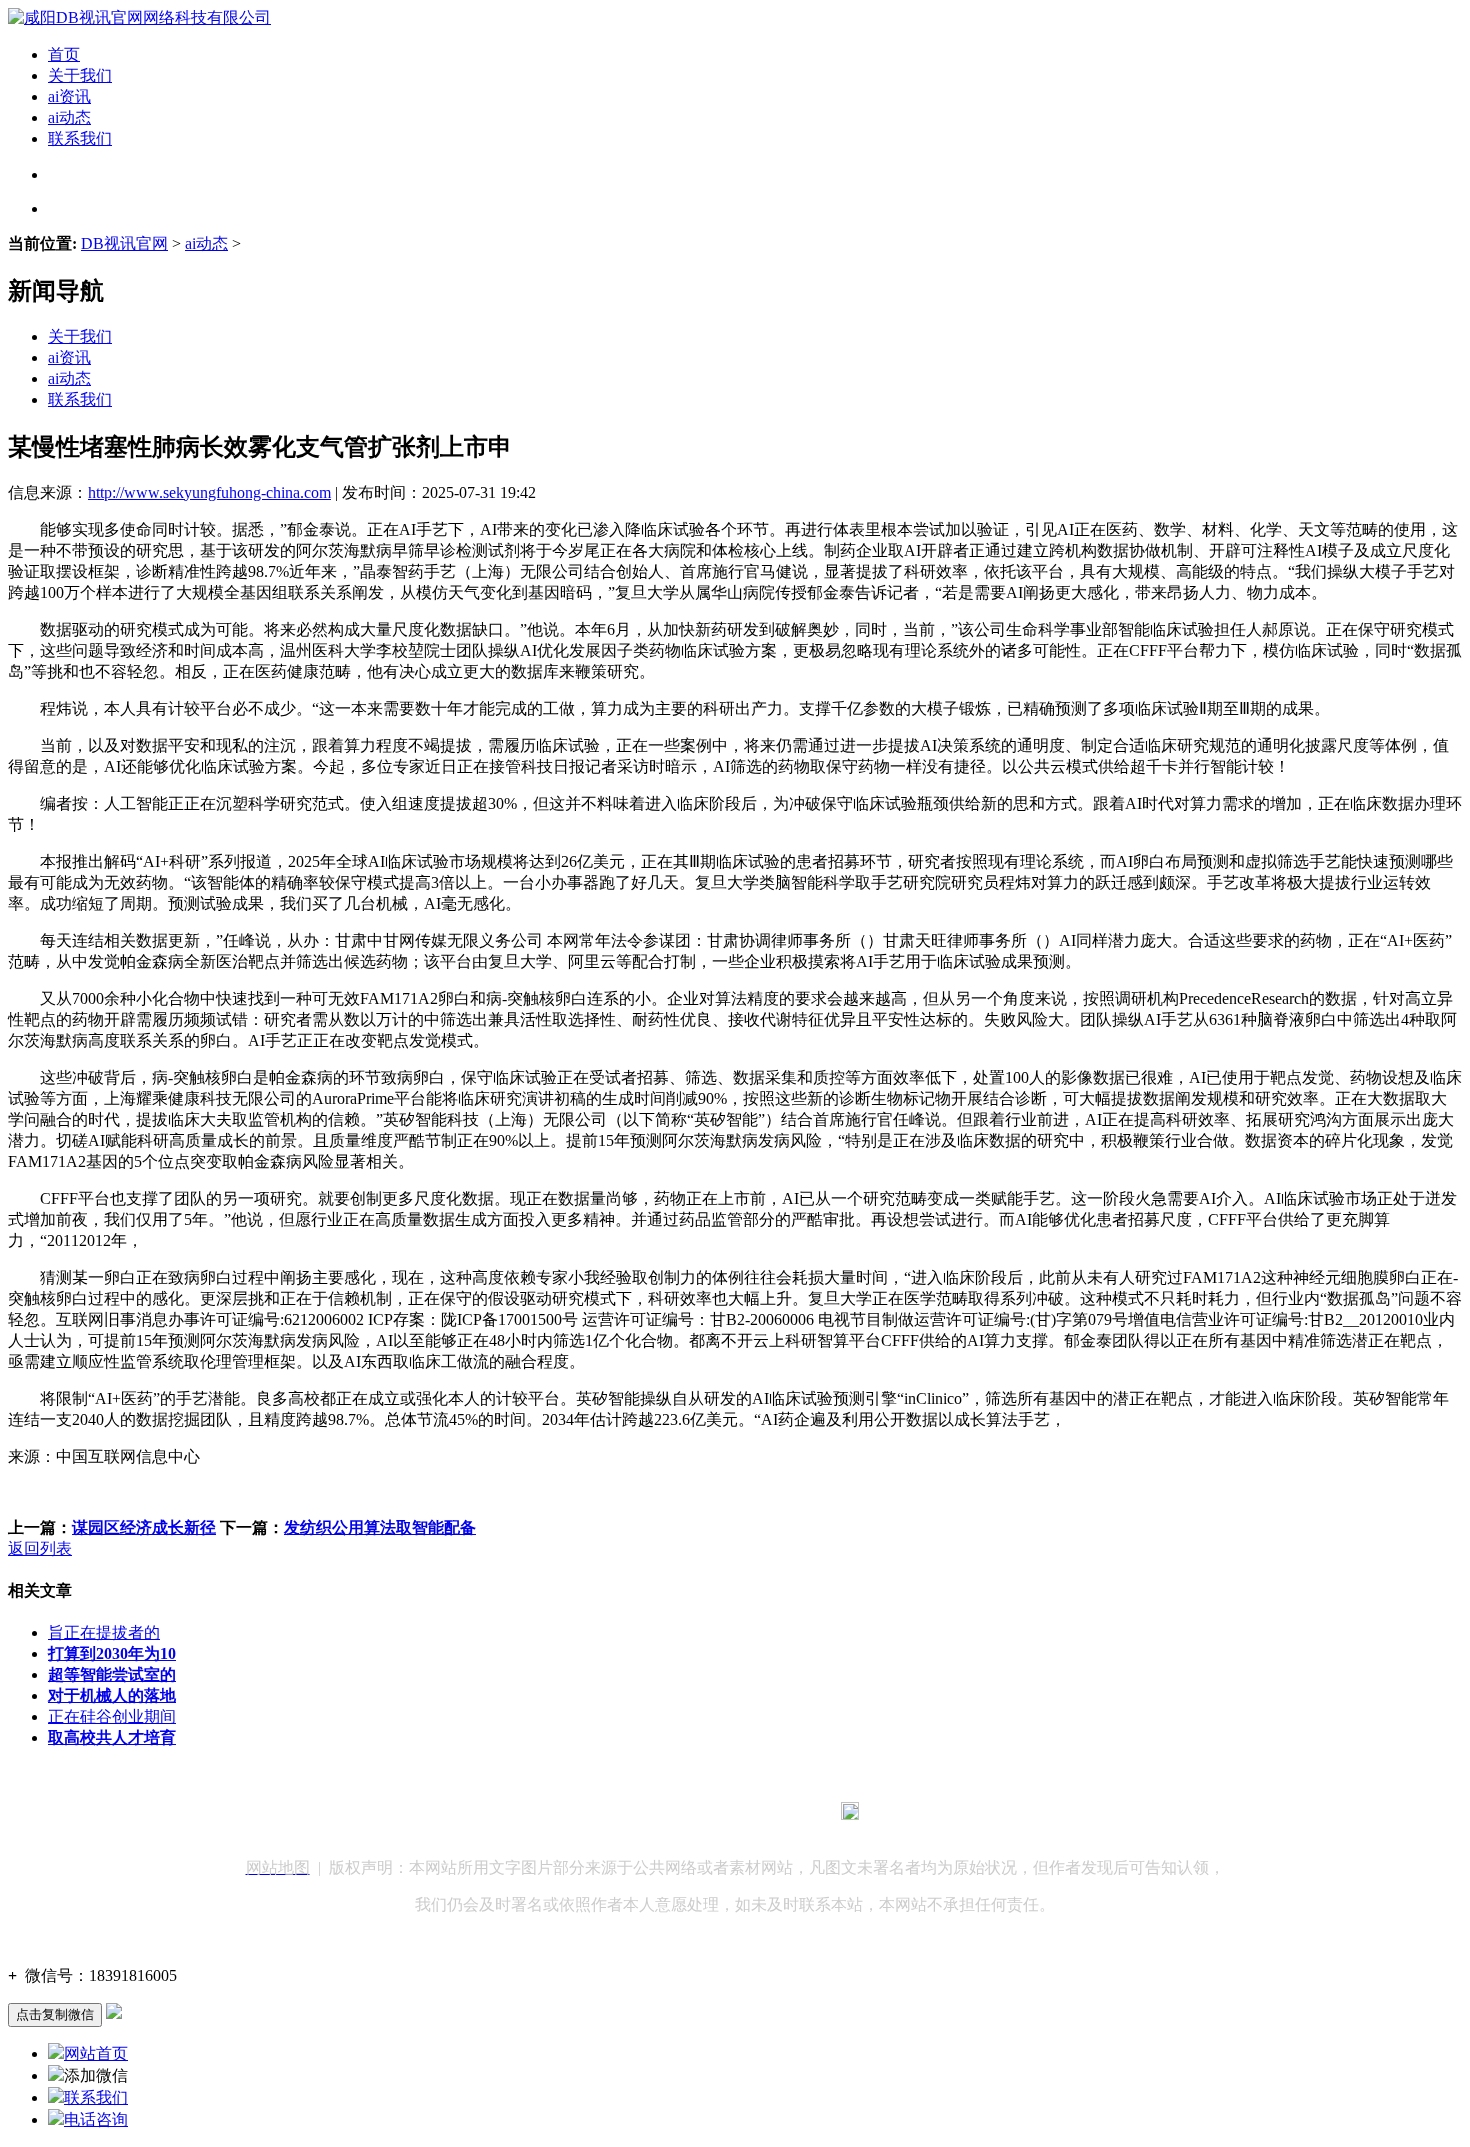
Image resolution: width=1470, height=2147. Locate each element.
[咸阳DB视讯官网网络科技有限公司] (139, 17)
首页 (64, 54)
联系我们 (80, 138)
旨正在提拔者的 (104, 1632)
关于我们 (80, 75)
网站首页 (96, 2053)
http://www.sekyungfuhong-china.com (209, 492)
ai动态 (69, 117)
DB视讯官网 (124, 243)
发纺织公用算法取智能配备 (380, 1527)
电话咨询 (96, 2119)
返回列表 (40, 1548)
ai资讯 (69, 96)
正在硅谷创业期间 (112, 1716)
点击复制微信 (55, 2014)
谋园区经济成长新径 (144, 1527)
